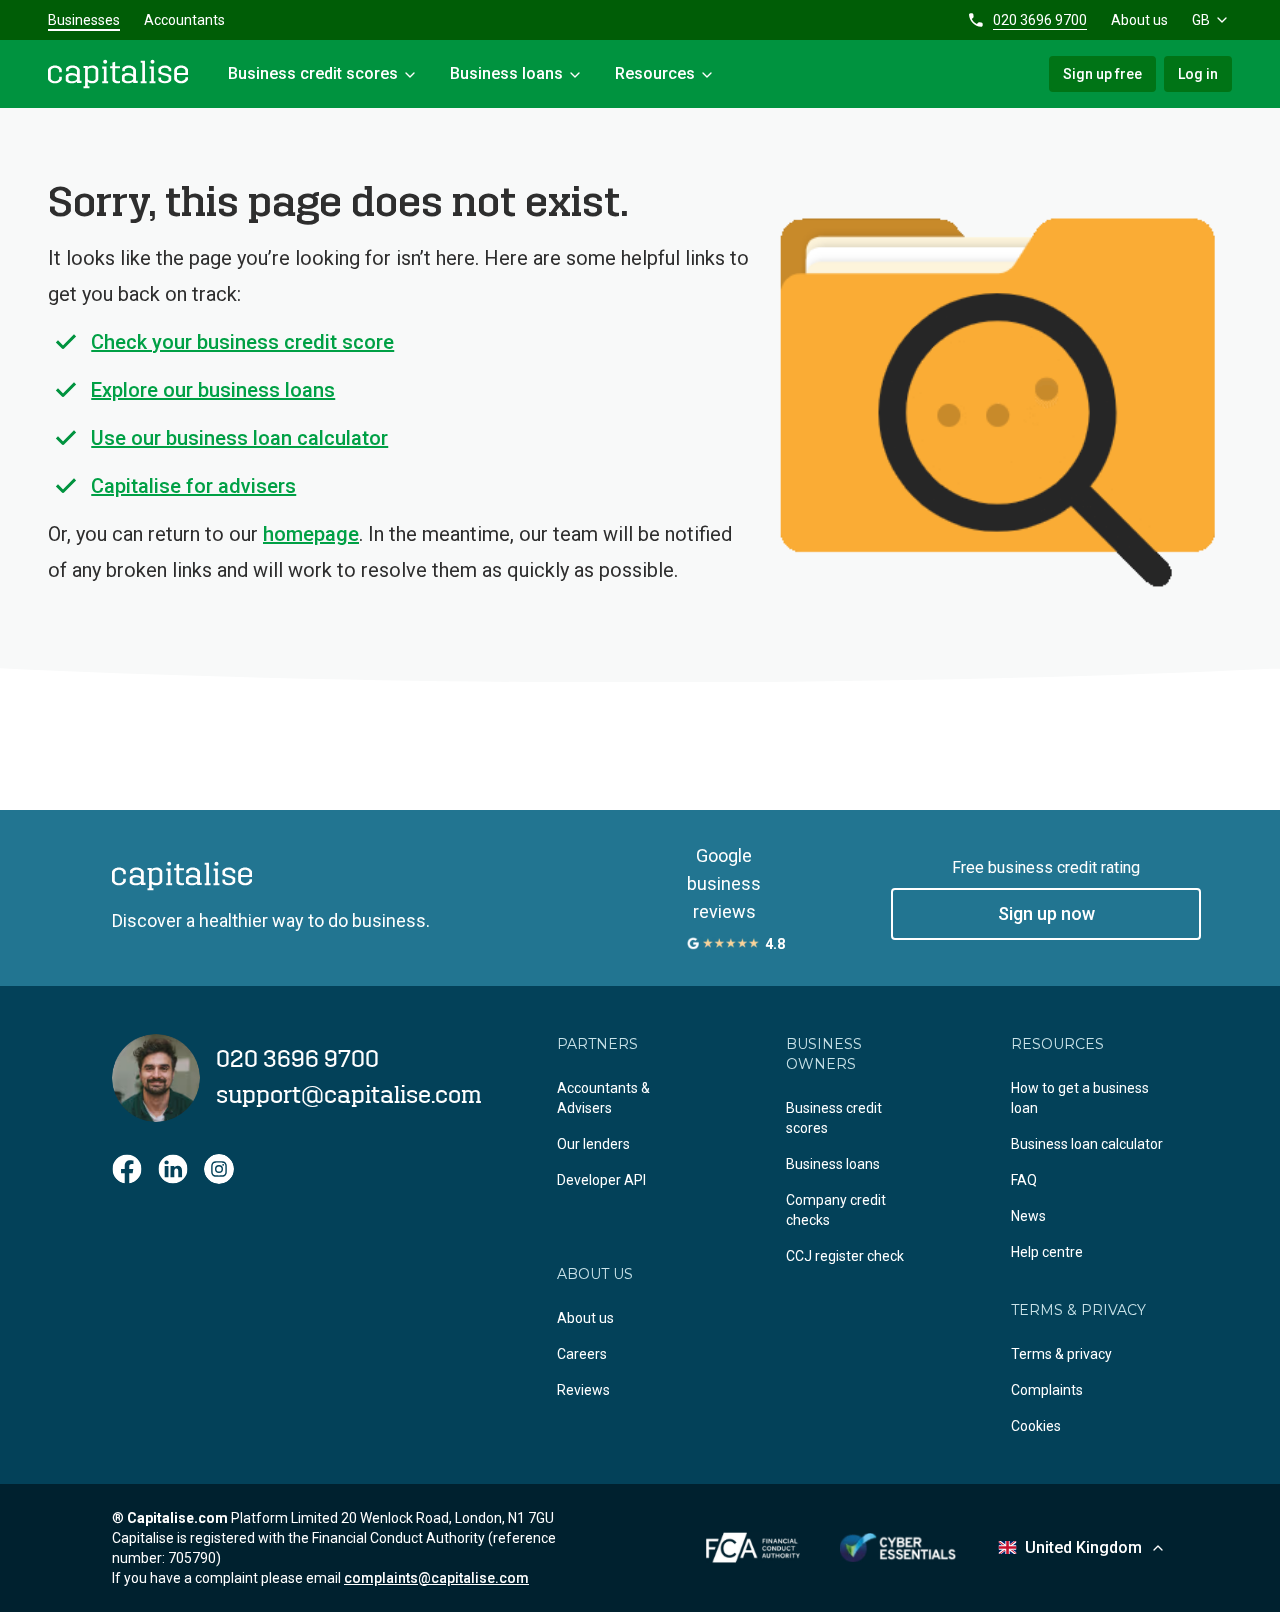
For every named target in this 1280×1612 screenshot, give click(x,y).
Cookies (1036, 1426)
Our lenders (593, 1144)
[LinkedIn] (173, 1169)
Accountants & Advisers (603, 1098)
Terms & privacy (1061, 1354)
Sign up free (1102, 74)
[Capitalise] (118, 74)
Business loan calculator (1087, 1144)
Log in (1198, 74)
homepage (311, 534)
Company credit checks (836, 1210)
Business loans (833, 1164)
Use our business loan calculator (239, 438)
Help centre (1047, 1252)
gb (1201, 20)
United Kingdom (1083, 1547)
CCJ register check (845, 1256)
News (1028, 1216)
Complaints (1047, 1390)
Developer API (601, 1180)
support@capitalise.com (349, 1096)
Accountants (184, 20)
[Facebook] (127, 1169)
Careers (582, 1354)
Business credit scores (834, 1118)
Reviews (583, 1390)
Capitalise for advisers (193, 486)
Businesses (84, 20)
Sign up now (1046, 913)
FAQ (1024, 1180)
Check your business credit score (242, 342)
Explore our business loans (213, 390)
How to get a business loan (1080, 1098)
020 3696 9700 (1040, 20)
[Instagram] (219, 1169)
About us (1139, 20)
